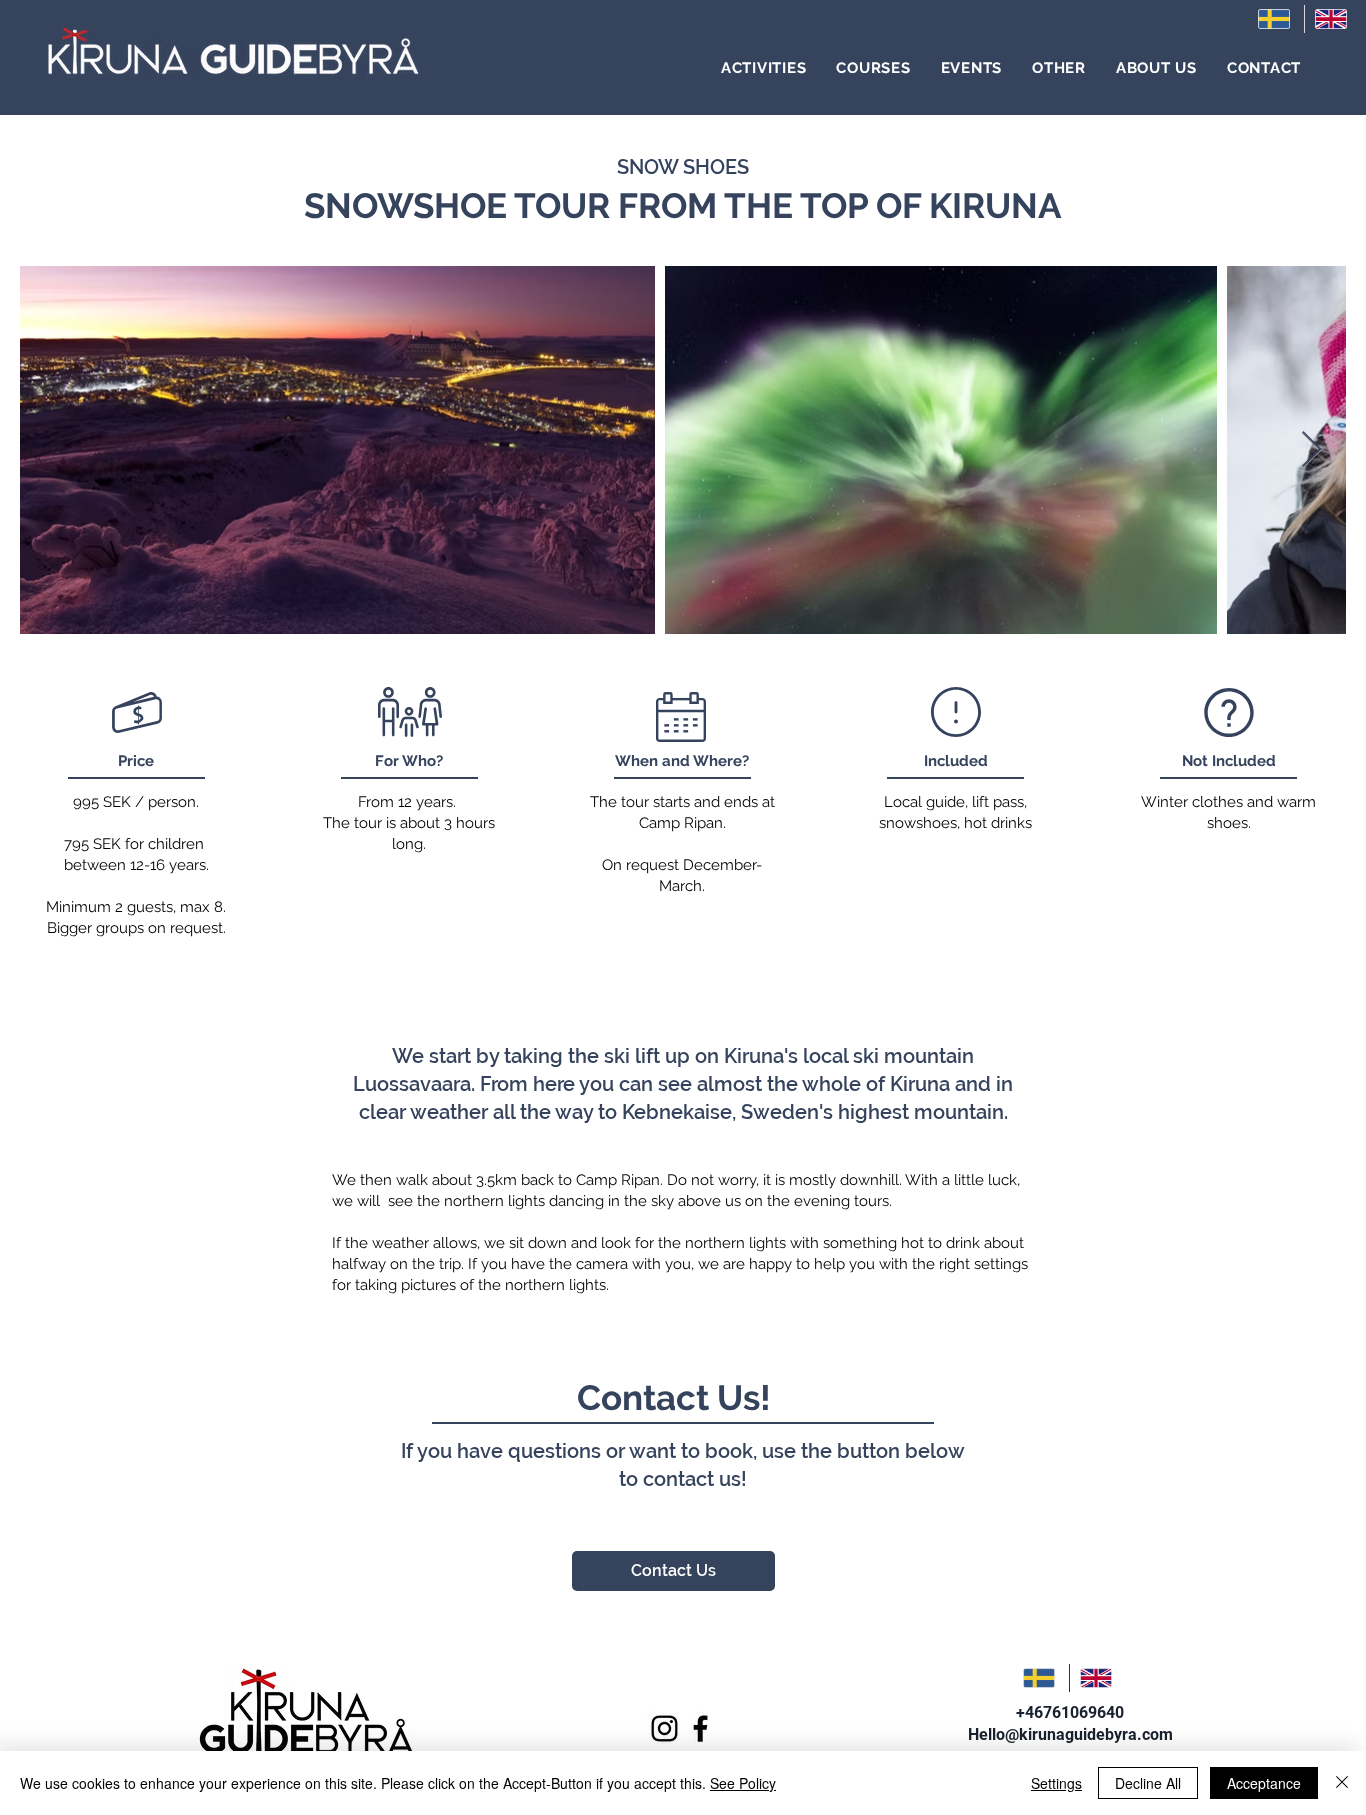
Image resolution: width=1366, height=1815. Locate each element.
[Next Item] (1311, 450)
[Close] (1342, 1783)
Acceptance (1264, 1783)
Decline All (1148, 1783)
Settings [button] (1056, 1783)
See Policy (743, 1783)
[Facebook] (700, 1728)
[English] (1332, 19)
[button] (764, 68)
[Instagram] (664, 1728)
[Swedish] (1276, 19)
